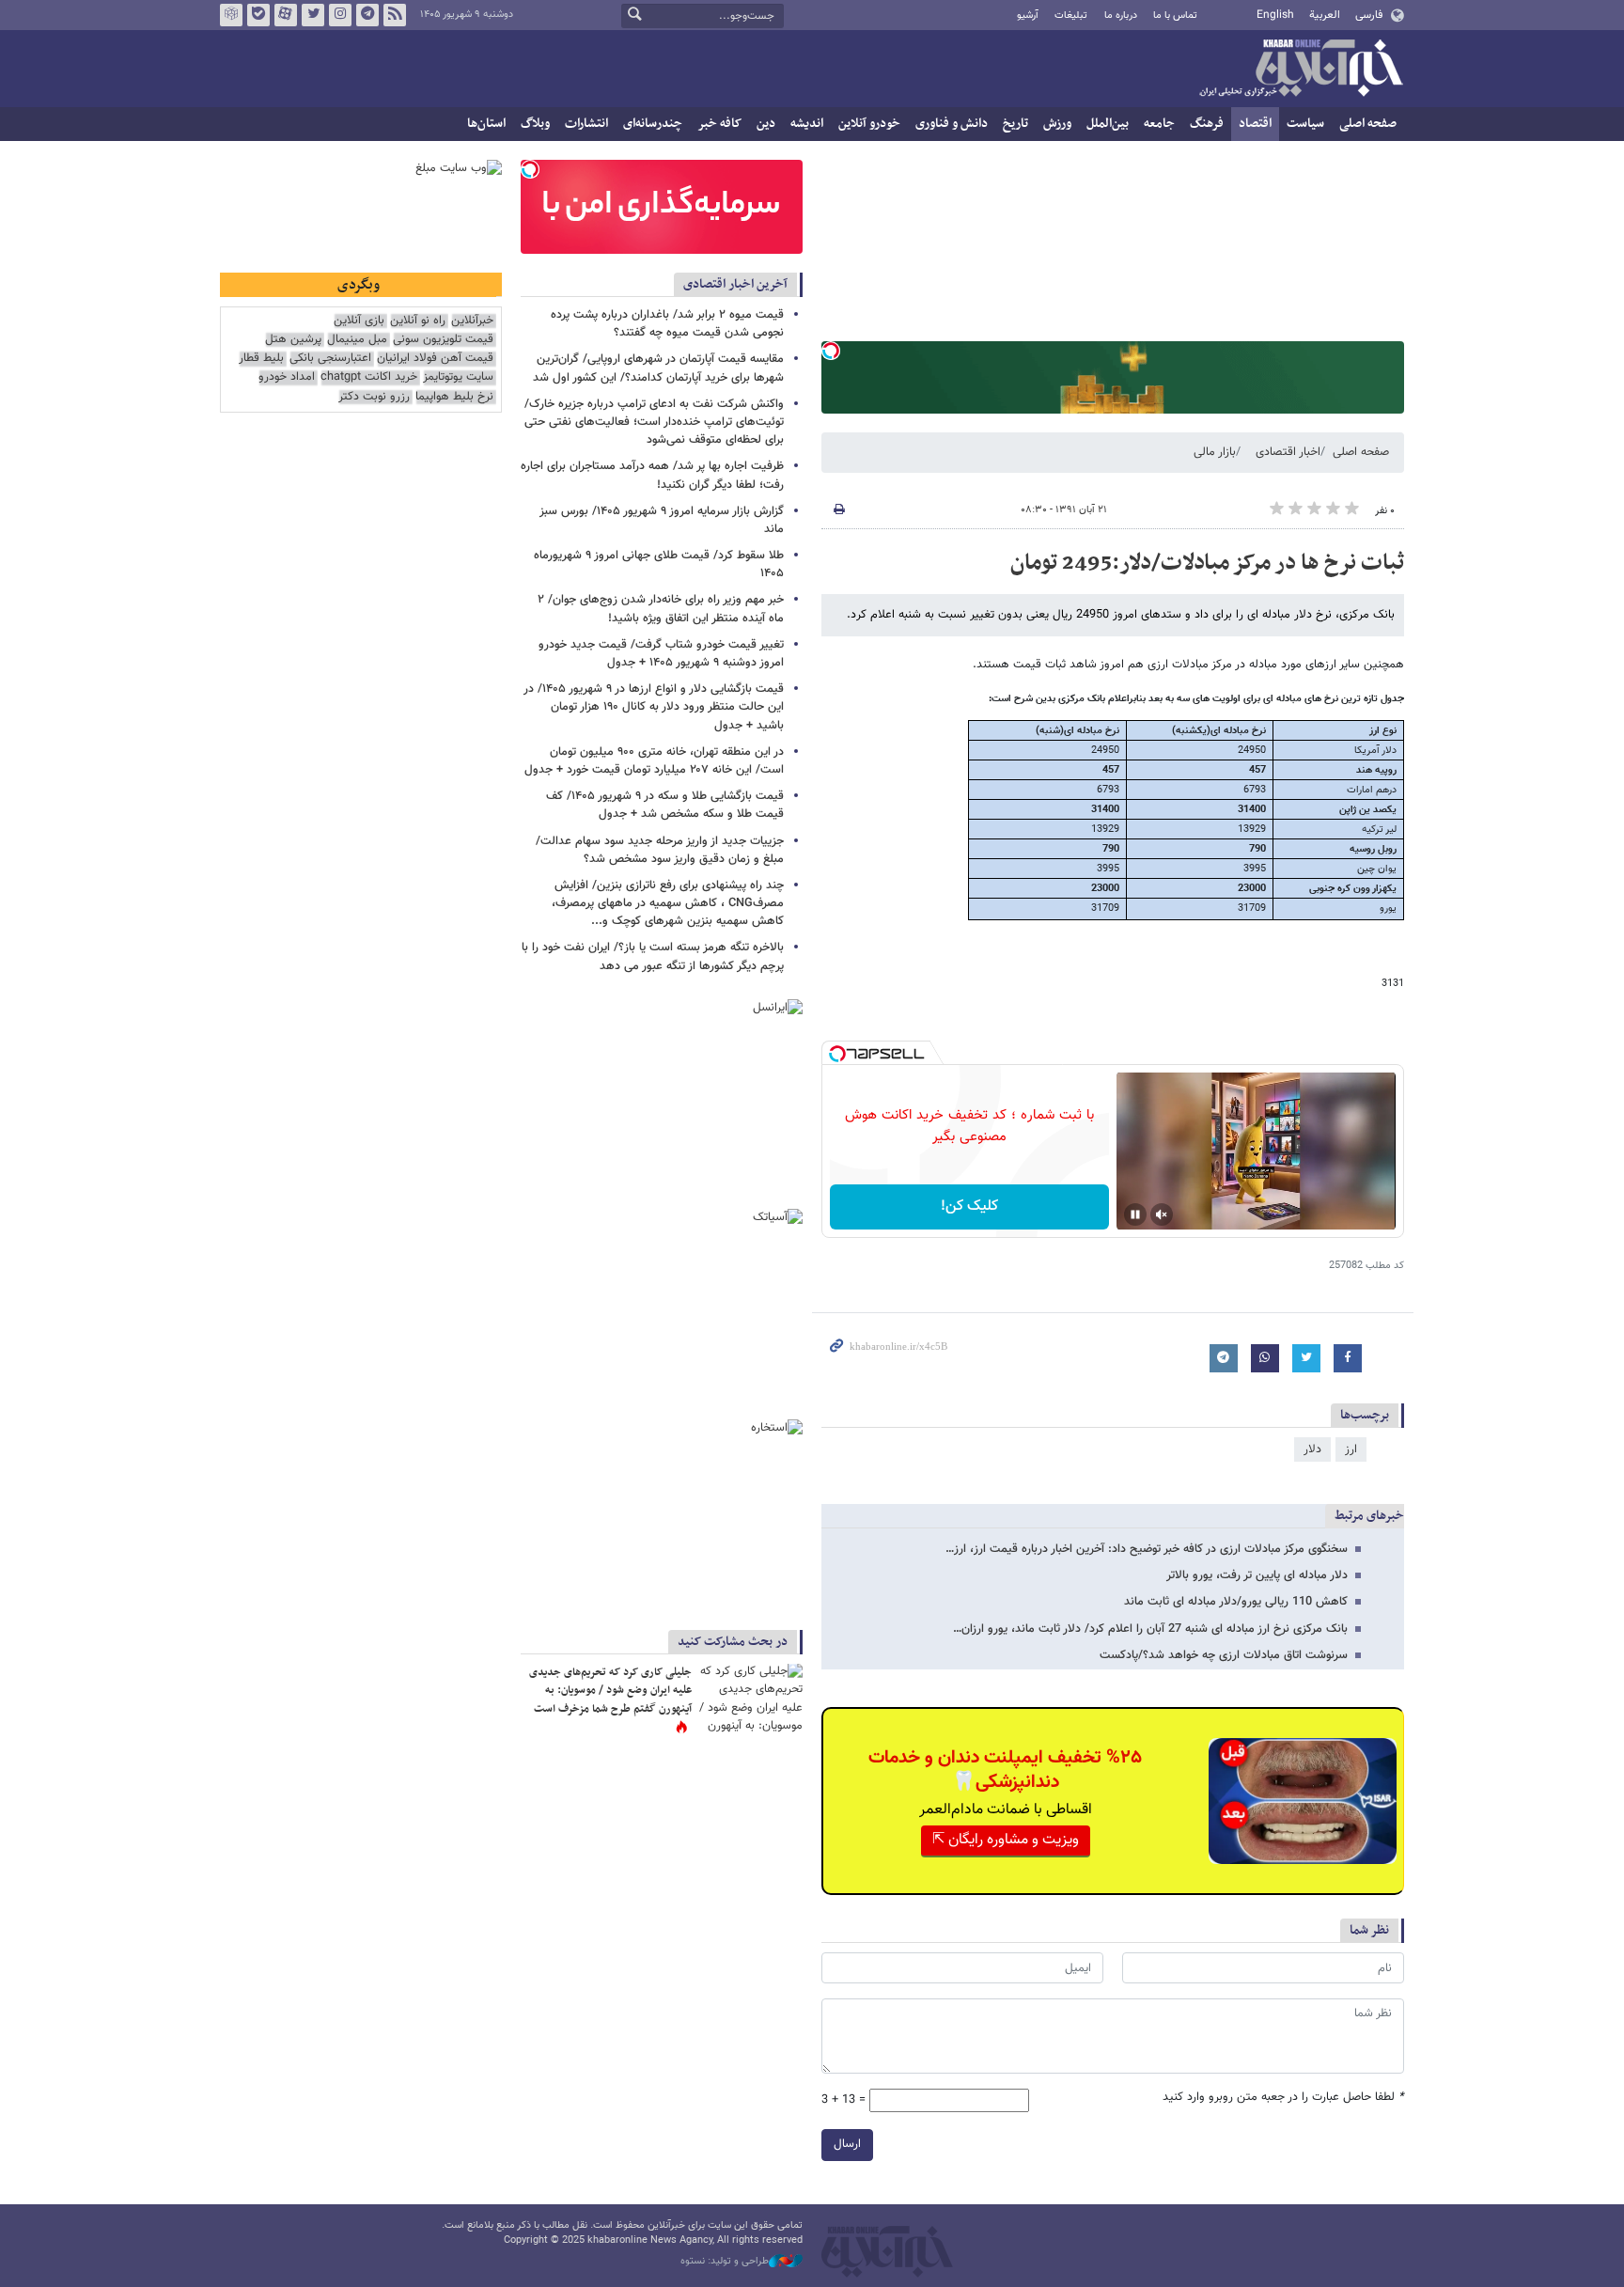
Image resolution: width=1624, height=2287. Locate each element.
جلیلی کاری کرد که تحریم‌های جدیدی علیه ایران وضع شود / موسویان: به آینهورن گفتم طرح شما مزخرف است (610, 1691)
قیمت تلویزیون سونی (443, 340)
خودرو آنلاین (869, 124)
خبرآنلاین (1301, 70)
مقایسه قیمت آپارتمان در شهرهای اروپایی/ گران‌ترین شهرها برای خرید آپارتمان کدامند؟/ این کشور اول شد (658, 368)
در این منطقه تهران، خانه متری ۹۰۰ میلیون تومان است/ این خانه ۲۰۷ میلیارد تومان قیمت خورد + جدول (654, 761)
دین (766, 124)
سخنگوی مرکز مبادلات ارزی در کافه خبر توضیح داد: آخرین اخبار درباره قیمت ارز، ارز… (1147, 1549)
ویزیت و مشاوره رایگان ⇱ (1006, 1840)
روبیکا (231, 15)
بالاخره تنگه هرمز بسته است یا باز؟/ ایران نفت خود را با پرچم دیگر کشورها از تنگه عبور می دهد (653, 956)
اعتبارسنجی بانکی (330, 359)
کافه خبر (719, 124)
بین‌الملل (1108, 124)
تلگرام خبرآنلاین (367, 15)
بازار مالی (1215, 452)
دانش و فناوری (952, 124)
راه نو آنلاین (418, 321)
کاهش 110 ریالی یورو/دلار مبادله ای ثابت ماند (1236, 1602)
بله (258, 15)
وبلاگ (535, 124)
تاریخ (1015, 124)
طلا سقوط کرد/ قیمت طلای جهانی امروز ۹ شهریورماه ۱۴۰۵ (659, 564)
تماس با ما (1175, 16)
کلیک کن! (969, 1206)
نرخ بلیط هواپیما (454, 397)
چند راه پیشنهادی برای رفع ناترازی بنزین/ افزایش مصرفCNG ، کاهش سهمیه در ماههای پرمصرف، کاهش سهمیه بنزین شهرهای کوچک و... (668, 903)
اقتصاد (1255, 124)
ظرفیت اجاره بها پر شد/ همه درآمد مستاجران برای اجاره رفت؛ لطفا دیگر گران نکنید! (652, 475)
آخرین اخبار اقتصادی (735, 284)
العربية (1325, 15)
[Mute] (1162, 1214)
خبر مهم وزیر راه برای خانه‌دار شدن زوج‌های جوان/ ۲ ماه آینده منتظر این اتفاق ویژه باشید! (661, 609)
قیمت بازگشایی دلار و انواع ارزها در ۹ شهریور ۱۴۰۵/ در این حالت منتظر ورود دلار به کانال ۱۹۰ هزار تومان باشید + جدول (654, 707)
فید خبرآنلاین (395, 15)
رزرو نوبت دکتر (374, 397)
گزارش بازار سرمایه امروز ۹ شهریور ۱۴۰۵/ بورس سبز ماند (662, 520)
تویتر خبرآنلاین (313, 15)
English (1275, 15)
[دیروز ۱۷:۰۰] (751, 1698)
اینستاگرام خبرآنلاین (340, 15)
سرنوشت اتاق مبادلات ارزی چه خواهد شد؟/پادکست (1224, 1655)
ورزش (1057, 124)
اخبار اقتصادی (1288, 452)
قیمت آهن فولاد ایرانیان (435, 359)
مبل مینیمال (357, 340)
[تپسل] (831, 351)
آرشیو (1028, 16)
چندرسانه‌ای (653, 124)
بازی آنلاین (359, 321)
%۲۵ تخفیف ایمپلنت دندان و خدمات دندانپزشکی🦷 (1005, 1770)
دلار (1312, 1449)
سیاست (1305, 124)
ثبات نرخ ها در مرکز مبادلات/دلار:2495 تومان (1207, 563)
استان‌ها (486, 124)
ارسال (847, 2144)
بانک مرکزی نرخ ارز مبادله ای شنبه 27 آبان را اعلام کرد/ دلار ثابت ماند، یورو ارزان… (1150, 1629)
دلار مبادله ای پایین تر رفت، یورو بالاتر (1257, 1575)
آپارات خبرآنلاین (286, 15)
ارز (1351, 1449)
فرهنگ (1207, 124)
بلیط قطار (261, 359)
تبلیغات (1071, 16)
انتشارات (586, 124)
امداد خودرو (287, 377)
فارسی (1369, 15)
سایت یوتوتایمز (458, 377)
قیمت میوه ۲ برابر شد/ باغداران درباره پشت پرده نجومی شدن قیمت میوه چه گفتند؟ (667, 324)
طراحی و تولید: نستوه (725, 2262)
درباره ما (1121, 16)
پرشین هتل (293, 340)
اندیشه (807, 124)
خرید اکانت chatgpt (369, 377)
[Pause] (1135, 1214)
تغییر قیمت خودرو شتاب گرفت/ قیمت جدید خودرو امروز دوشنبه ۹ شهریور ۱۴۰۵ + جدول (661, 654)
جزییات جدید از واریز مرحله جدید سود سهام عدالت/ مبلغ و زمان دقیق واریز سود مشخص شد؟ (660, 850)
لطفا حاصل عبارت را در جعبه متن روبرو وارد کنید (1283, 2098)
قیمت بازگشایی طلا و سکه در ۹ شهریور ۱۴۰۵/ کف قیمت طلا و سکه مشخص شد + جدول (665, 805)
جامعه (1159, 124)
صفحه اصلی (1368, 124)
